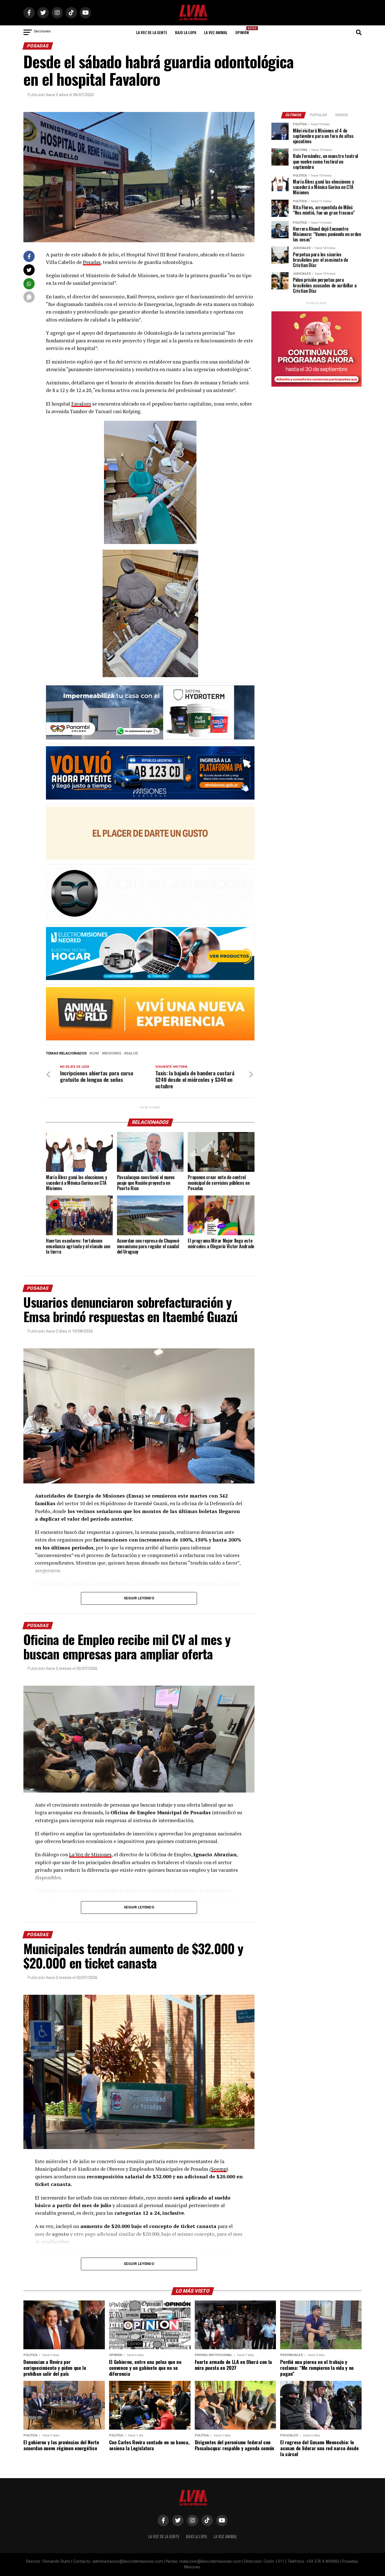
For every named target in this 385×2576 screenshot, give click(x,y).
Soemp (219, 2169)
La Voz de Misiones (90, 1854)
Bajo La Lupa (186, 32)
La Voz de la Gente (152, 32)
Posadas (92, 262)
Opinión (244, 31)
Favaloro (81, 404)
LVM (95, 1053)
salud (132, 1053)
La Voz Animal (216, 32)
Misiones (113, 1053)
